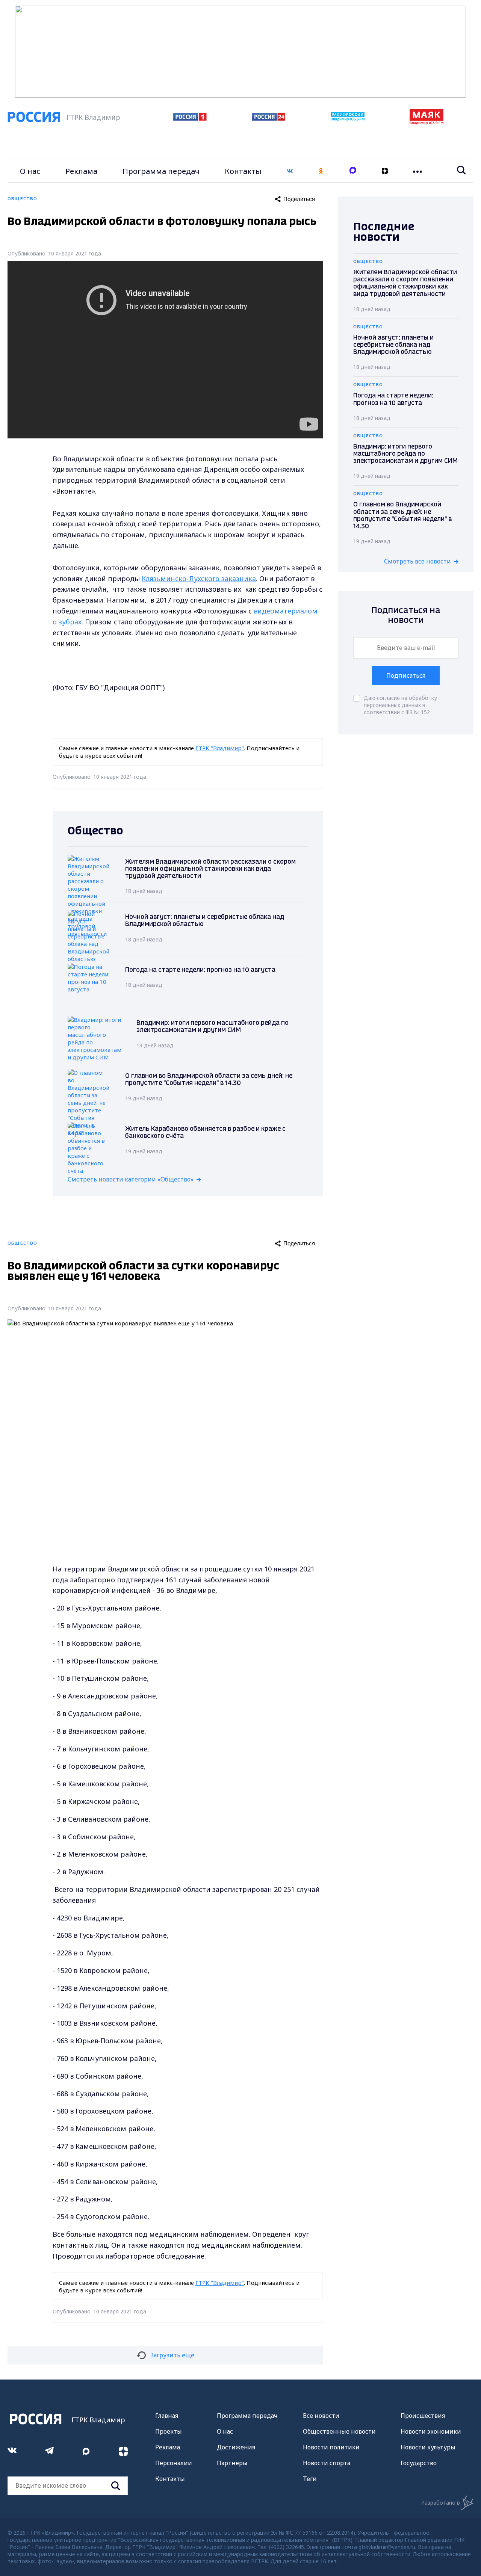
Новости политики (331, 2447)
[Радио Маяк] (427, 122)
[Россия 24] (269, 118)
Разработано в (441, 2503)
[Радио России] (348, 119)
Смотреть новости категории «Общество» (131, 1179)
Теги (310, 2479)
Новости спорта (327, 2463)
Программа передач (161, 171)
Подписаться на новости (406, 616)
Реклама (81, 171)
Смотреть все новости (417, 561)
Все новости (321, 2416)
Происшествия (423, 2416)
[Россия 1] (190, 118)
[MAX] (353, 171)
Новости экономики (431, 2431)
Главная (167, 2416)
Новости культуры (428, 2447)
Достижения (236, 2447)
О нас (30, 171)
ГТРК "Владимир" (220, 748)
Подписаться (406, 675)
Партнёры (232, 2463)
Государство (419, 2463)
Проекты (169, 2431)
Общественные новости (339, 2431)
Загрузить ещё (172, 2355)
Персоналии (174, 2463)
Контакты (243, 171)
